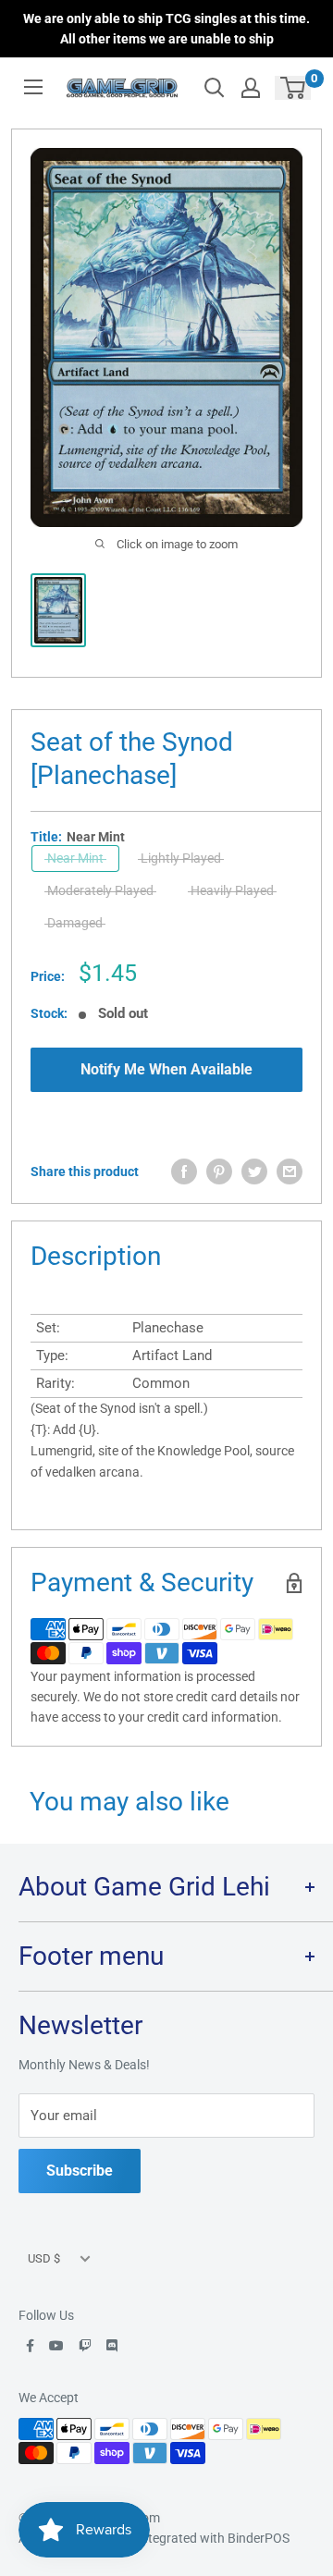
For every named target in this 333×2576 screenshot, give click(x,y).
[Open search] (215, 88)
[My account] (251, 88)
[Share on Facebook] (184, 1171)
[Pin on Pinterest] (219, 1171)
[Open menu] (33, 87)
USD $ (44, 2258)
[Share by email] (290, 1171)
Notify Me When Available (166, 1069)
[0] (294, 88)
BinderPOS (259, 2538)
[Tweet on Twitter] (254, 1171)
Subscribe (80, 2171)
